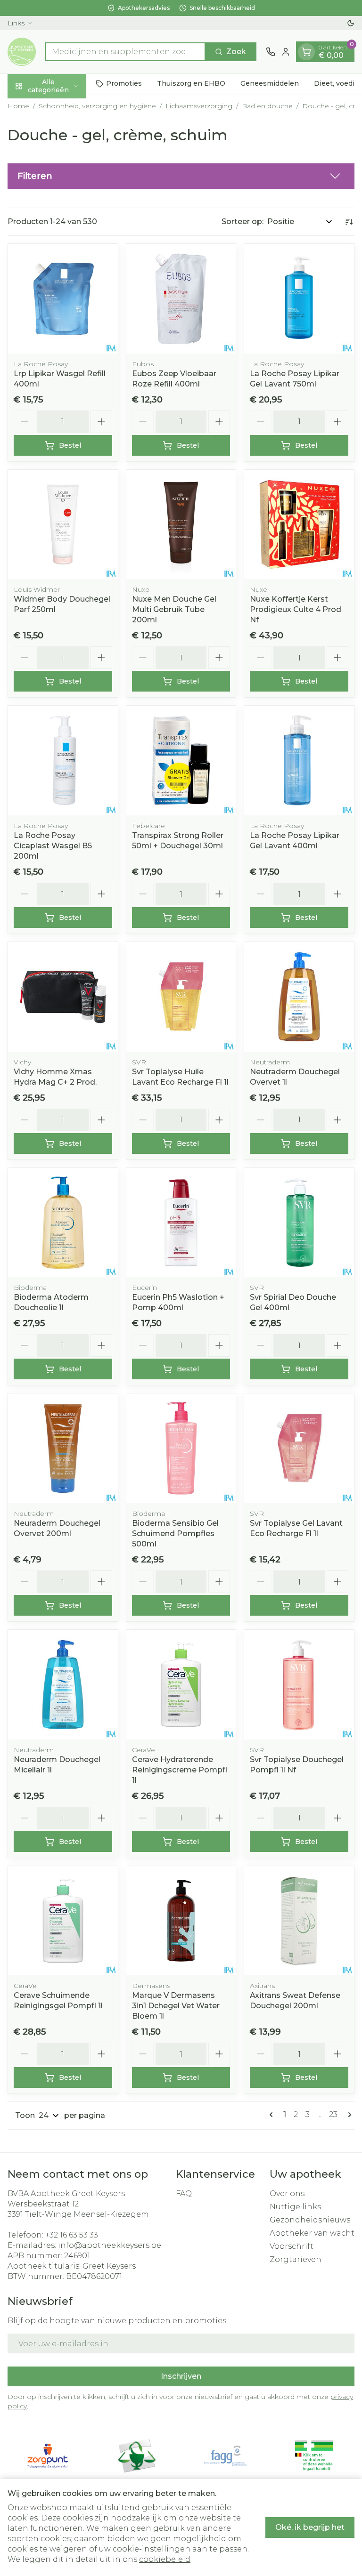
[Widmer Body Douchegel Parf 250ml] (63, 525)
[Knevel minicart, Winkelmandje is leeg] (306, 52)
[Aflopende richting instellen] (349, 222)
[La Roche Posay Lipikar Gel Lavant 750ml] (299, 299)
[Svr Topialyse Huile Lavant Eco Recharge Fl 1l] (181, 997)
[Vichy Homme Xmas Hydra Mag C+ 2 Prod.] (63, 997)
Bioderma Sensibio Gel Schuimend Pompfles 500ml (175, 1534)
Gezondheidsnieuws (310, 2220)
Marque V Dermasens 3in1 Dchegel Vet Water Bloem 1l (176, 2006)
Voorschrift (292, 2246)
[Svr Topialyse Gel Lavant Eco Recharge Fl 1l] (299, 1448)
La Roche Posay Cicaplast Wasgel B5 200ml (53, 846)
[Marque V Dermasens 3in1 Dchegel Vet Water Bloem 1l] (181, 1921)
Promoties (124, 83)
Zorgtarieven (296, 2259)
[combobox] (125, 52)
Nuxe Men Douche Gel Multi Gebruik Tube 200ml (174, 609)
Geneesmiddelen (270, 83)
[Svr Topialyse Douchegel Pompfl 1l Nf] (299, 1685)
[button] (181, 176)
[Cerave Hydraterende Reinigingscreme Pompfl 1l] (181, 1685)
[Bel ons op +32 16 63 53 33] (271, 52)
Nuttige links (295, 2207)
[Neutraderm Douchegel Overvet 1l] (299, 997)
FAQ (184, 2194)
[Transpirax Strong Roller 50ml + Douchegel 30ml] (181, 761)
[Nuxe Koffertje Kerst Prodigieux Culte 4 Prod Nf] (299, 525)
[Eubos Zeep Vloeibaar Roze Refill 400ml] (181, 299)
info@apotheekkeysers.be (110, 2245)
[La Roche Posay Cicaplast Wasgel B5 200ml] (63, 761)
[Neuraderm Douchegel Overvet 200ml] (63, 1448)
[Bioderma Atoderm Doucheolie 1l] (63, 1223)
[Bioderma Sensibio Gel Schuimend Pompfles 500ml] (181, 1448)
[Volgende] (348, 2115)
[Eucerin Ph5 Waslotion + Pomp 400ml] (181, 1223)
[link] (273, 2115)
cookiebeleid (165, 2559)
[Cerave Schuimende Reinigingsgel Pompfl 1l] (63, 1921)
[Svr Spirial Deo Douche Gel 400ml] (299, 1223)
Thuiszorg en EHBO (191, 83)
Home (18, 106)
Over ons (287, 2194)
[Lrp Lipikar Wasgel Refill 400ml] (63, 299)
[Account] (286, 52)
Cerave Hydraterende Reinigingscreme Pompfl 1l (180, 1770)
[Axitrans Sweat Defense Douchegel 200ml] (299, 1921)
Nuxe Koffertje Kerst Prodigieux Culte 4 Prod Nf (296, 609)
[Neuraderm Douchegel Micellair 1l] (63, 1685)
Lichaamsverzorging (199, 106)
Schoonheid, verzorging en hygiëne (97, 106)
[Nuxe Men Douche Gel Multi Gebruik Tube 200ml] (181, 525)
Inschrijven (181, 2376)
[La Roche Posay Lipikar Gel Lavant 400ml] (299, 761)
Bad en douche (267, 106)
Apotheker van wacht (312, 2233)
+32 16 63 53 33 (72, 2235)
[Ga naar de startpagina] (22, 52)
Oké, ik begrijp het (310, 2527)
